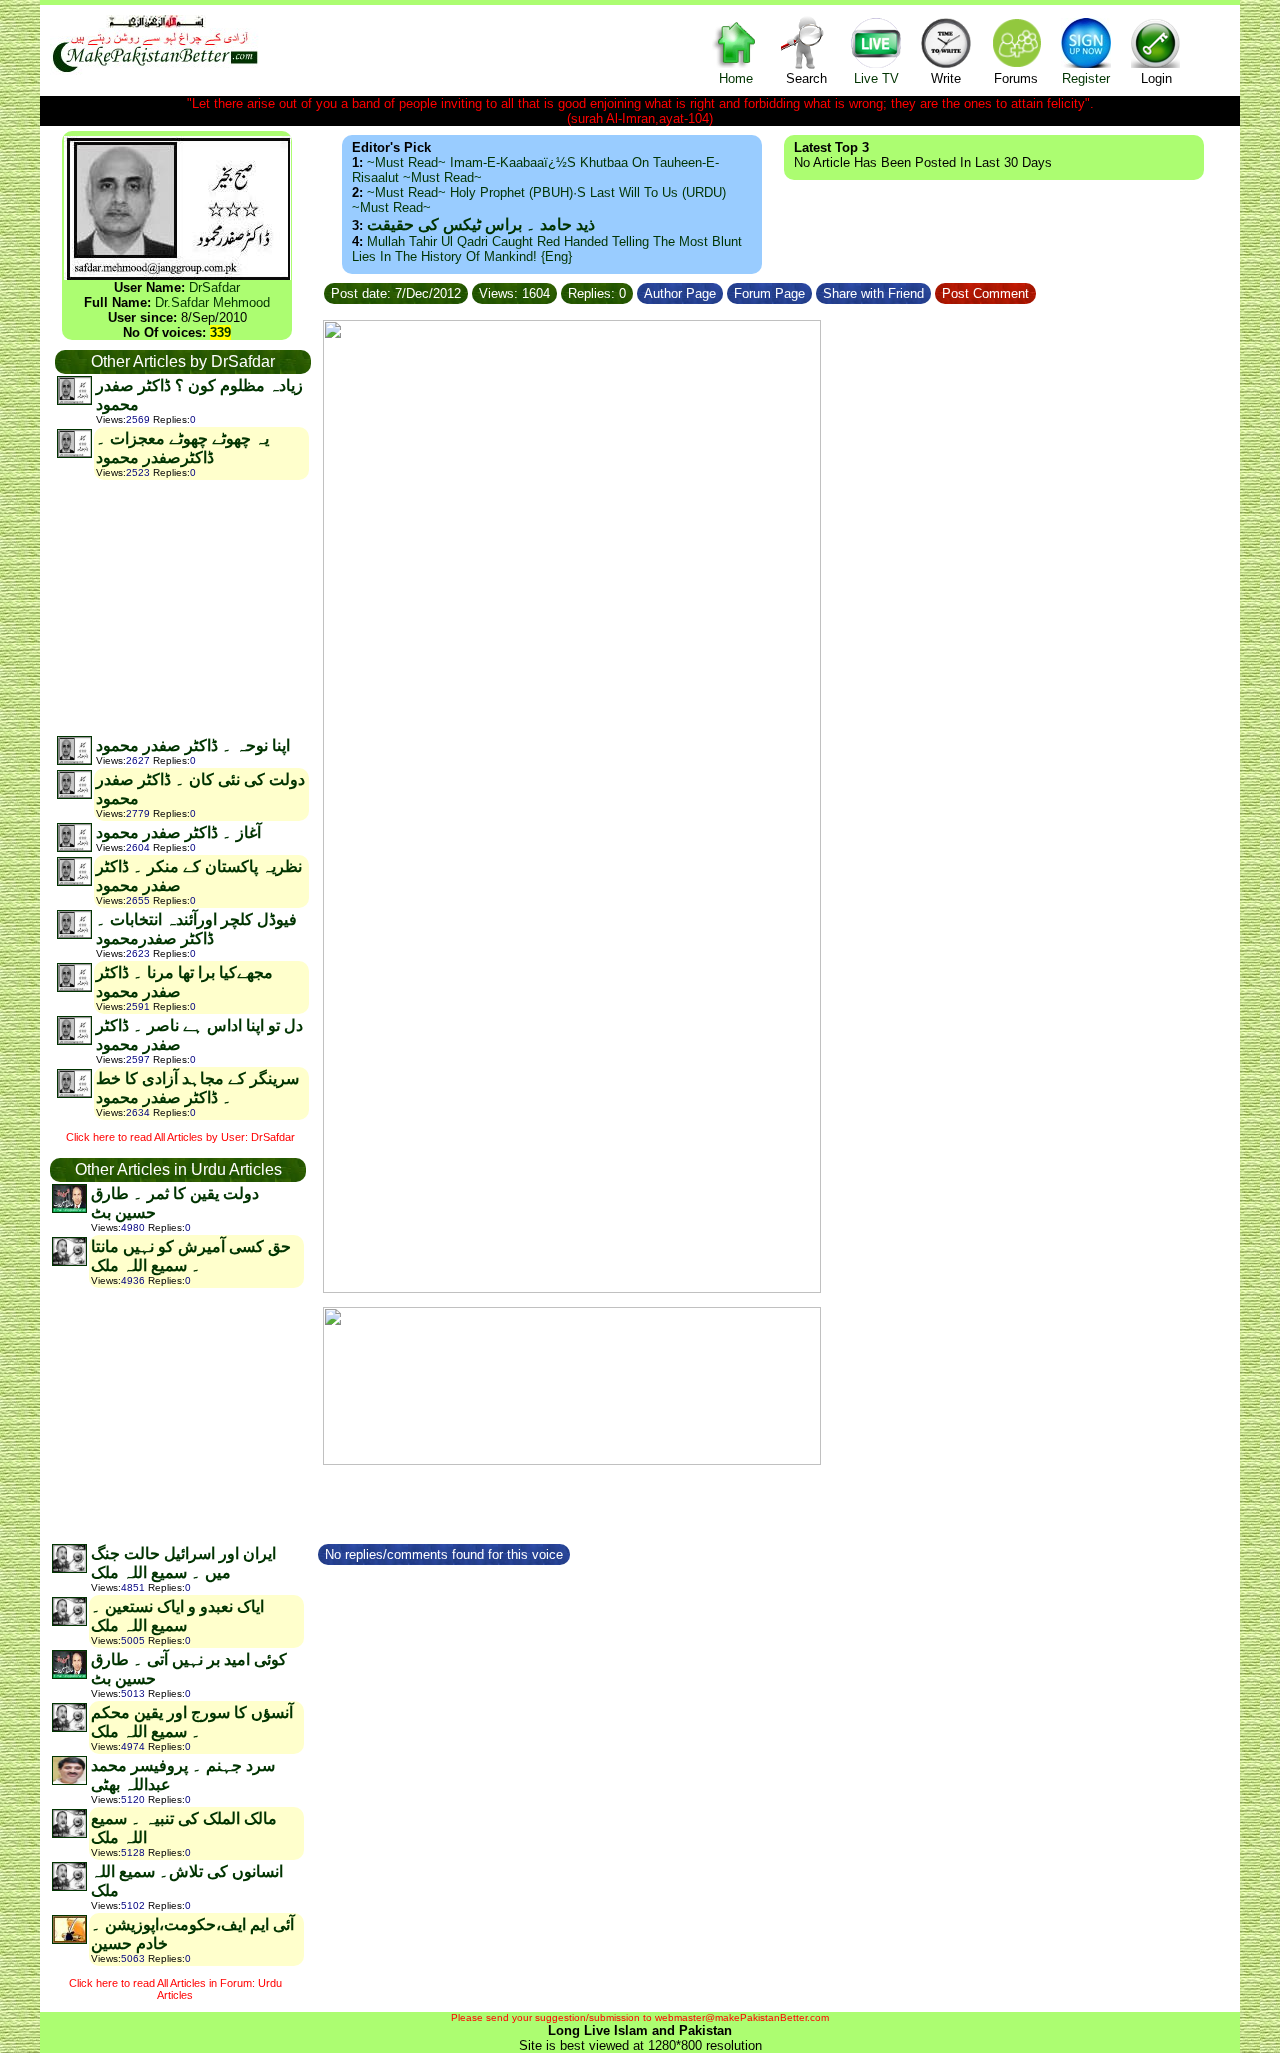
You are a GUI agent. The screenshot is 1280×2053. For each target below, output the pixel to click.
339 (220, 332)
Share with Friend (873, 293)
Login (1156, 78)
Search (806, 78)
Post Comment (985, 293)
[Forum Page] (814, 290)
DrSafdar (214, 287)
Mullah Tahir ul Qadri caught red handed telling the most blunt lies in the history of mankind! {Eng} (547, 249)
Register (1086, 78)
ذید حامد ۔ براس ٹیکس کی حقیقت (481, 224)
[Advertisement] (182, 607)
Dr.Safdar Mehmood (212, 302)
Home (736, 78)
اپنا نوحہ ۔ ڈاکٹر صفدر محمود (193, 745)
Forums (1016, 78)
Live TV (876, 78)
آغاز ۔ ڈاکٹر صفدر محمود (178, 832)
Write (946, 78)
